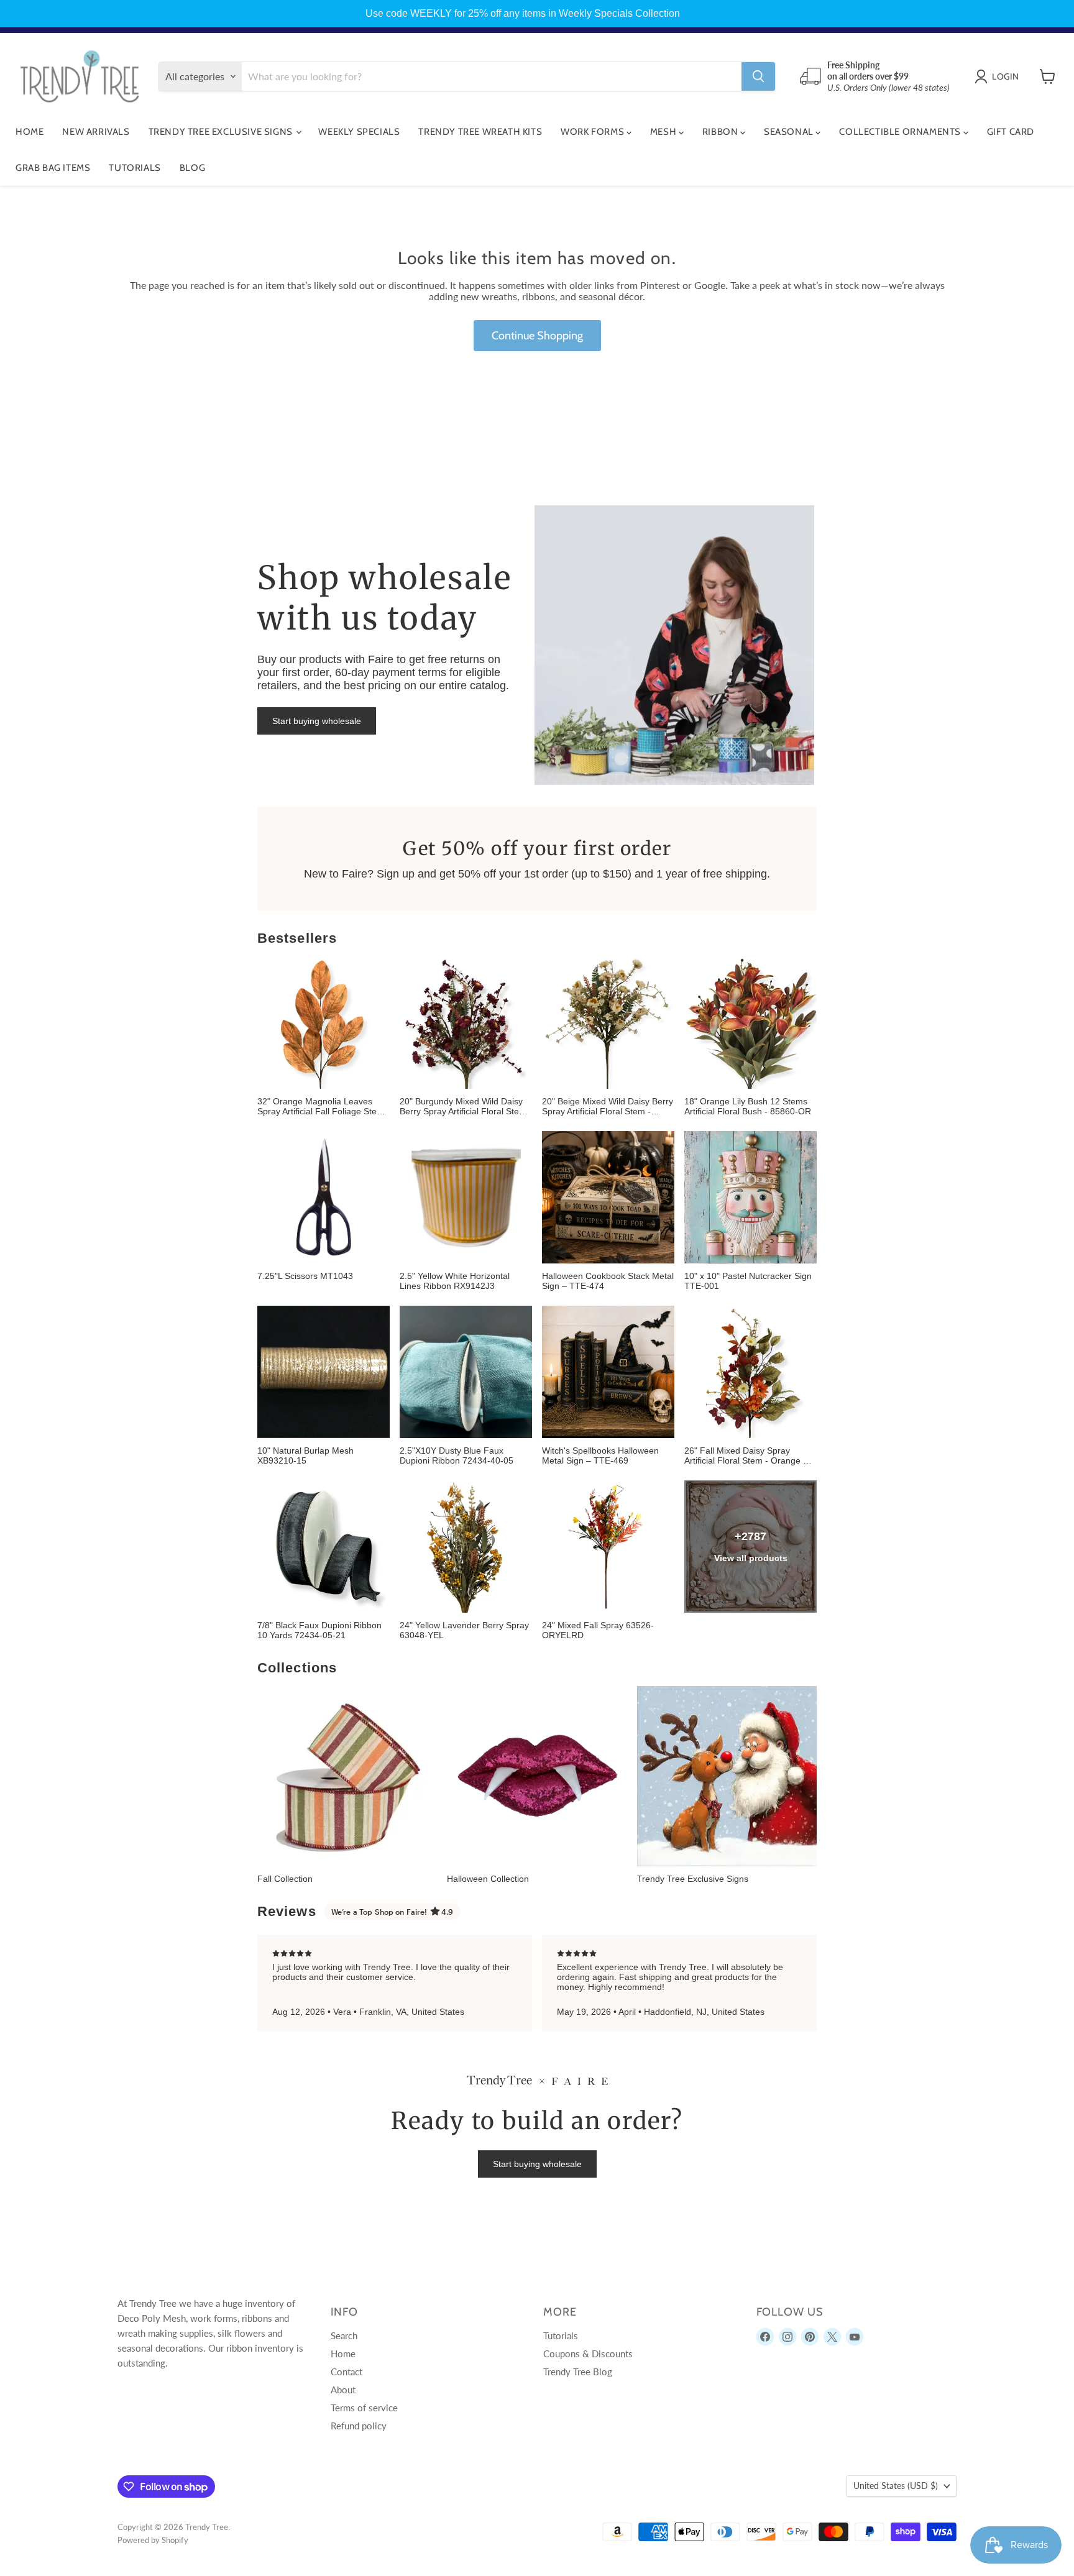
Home (30, 132)
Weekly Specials (359, 132)
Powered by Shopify (153, 2540)
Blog (192, 168)
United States (896, 2486)
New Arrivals (96, 132)
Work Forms (594, 132)
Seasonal (790, 132)
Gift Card (1011, 132)
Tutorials (135, 168)
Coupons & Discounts (588, 2354)
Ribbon (721, 132)
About (343, 2390)
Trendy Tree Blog (578, 2372)
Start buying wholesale (317, 721)
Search (344, 2335)
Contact (347, 2372)
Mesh (664, 132)
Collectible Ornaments (901, 132)
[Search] (758, 76)
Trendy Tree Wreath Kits (480, 132)
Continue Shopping (537, 336)
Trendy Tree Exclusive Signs (222, 132)
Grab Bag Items (53, 168)
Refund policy (359, 2426)
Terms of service (364, 2408)
